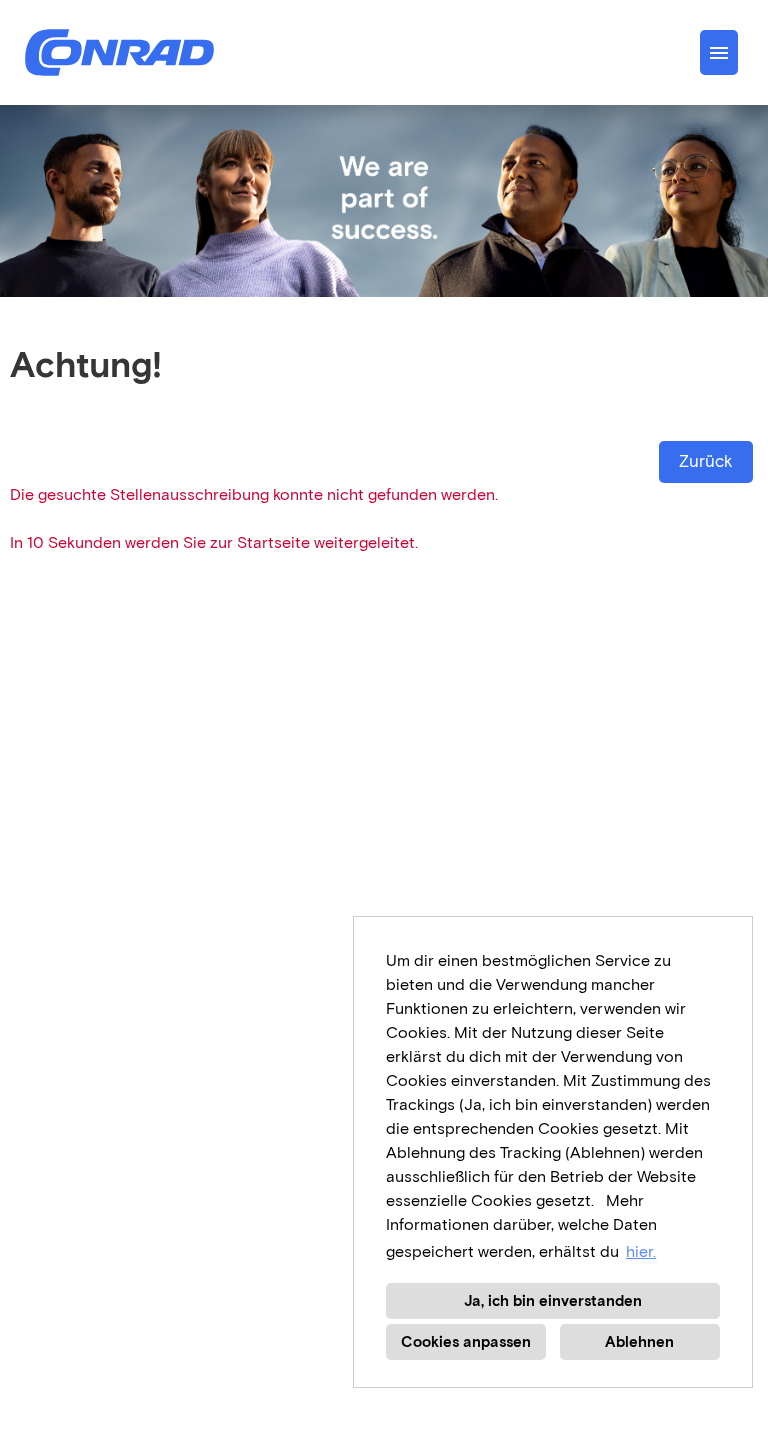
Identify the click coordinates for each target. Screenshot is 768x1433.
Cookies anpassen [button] (466, 1342)
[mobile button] (719, 52)
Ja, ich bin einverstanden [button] (553, 1301)
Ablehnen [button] (639, 1342)
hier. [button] (641, 1251)
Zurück (706, 461)
